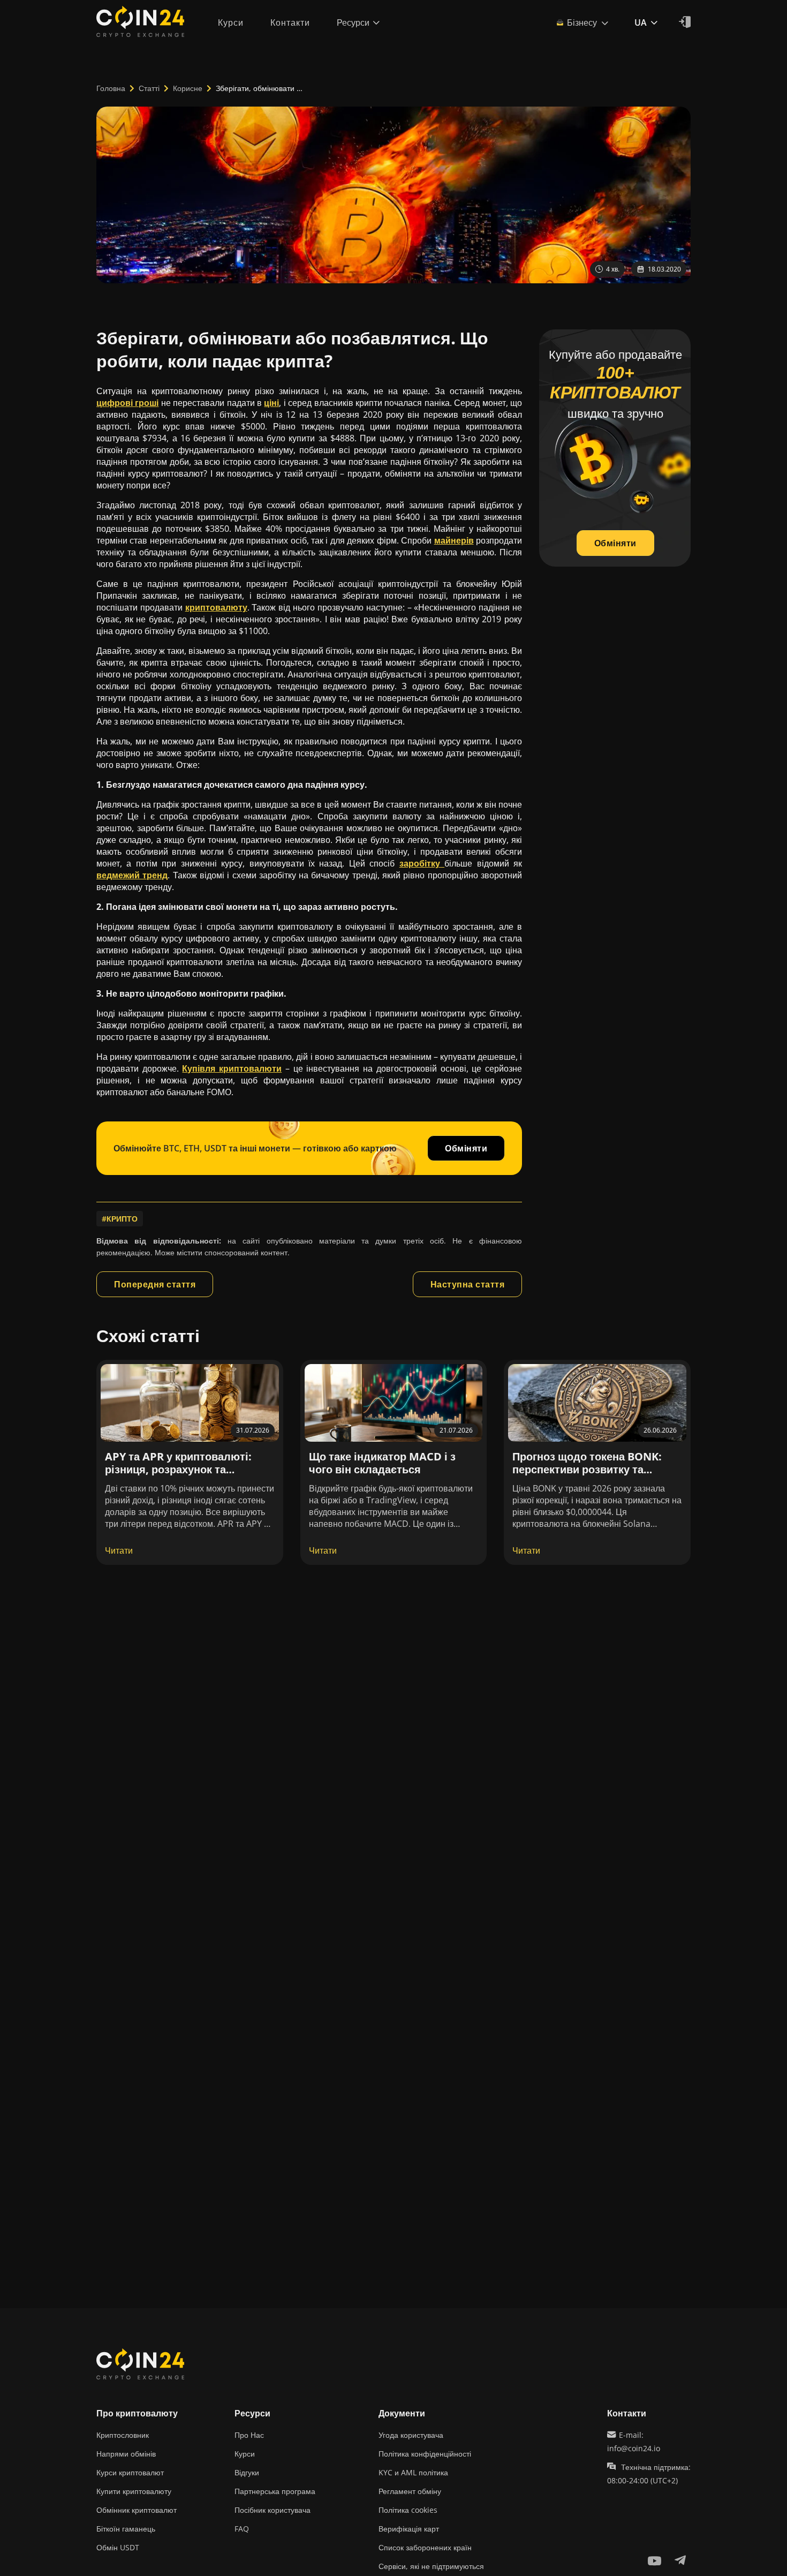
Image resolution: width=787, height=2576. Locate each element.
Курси (245, 2454)
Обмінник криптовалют (137, 2510)
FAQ (242, 2529)
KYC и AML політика (413, 2472)
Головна (111, 88)
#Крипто (120, 1219)
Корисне (188, 88)
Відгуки (247, 2472)
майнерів (454, 540)
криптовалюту (216, 607)
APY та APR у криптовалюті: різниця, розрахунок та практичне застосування (178, 1469)
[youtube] (654, 2560)
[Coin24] (140, 22)
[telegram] (680, 2560)
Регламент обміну (410, 2491)
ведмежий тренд (132, 875)
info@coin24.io (634, 2448)
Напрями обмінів (126, 2454)
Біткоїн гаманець (126, 2529)
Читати (119, 1550)
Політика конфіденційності (425, 2454)
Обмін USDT (118, 2547)
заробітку (422, 863)
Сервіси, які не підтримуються (431, 2566)
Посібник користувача (273, 2510)
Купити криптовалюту (134, 2491)
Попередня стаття (155, 1284)
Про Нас (249, 2435)
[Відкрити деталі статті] (190, 1403)
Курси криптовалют (130, 2472)
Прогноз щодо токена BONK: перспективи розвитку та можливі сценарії (587, 1469)
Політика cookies (408, 2510)
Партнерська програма (275, 2491)
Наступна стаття (468, 1284)
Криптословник (123, 2435)
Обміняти (466, 1148)
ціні (271, 403)
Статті (149, 88)
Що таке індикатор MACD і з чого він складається (382, 1463)
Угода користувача (411, 2435)
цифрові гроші (127, 403)
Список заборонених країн (425, 2547)
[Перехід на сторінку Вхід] (685, 22)
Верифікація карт (409, 2529)
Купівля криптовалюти (232, 1068)
